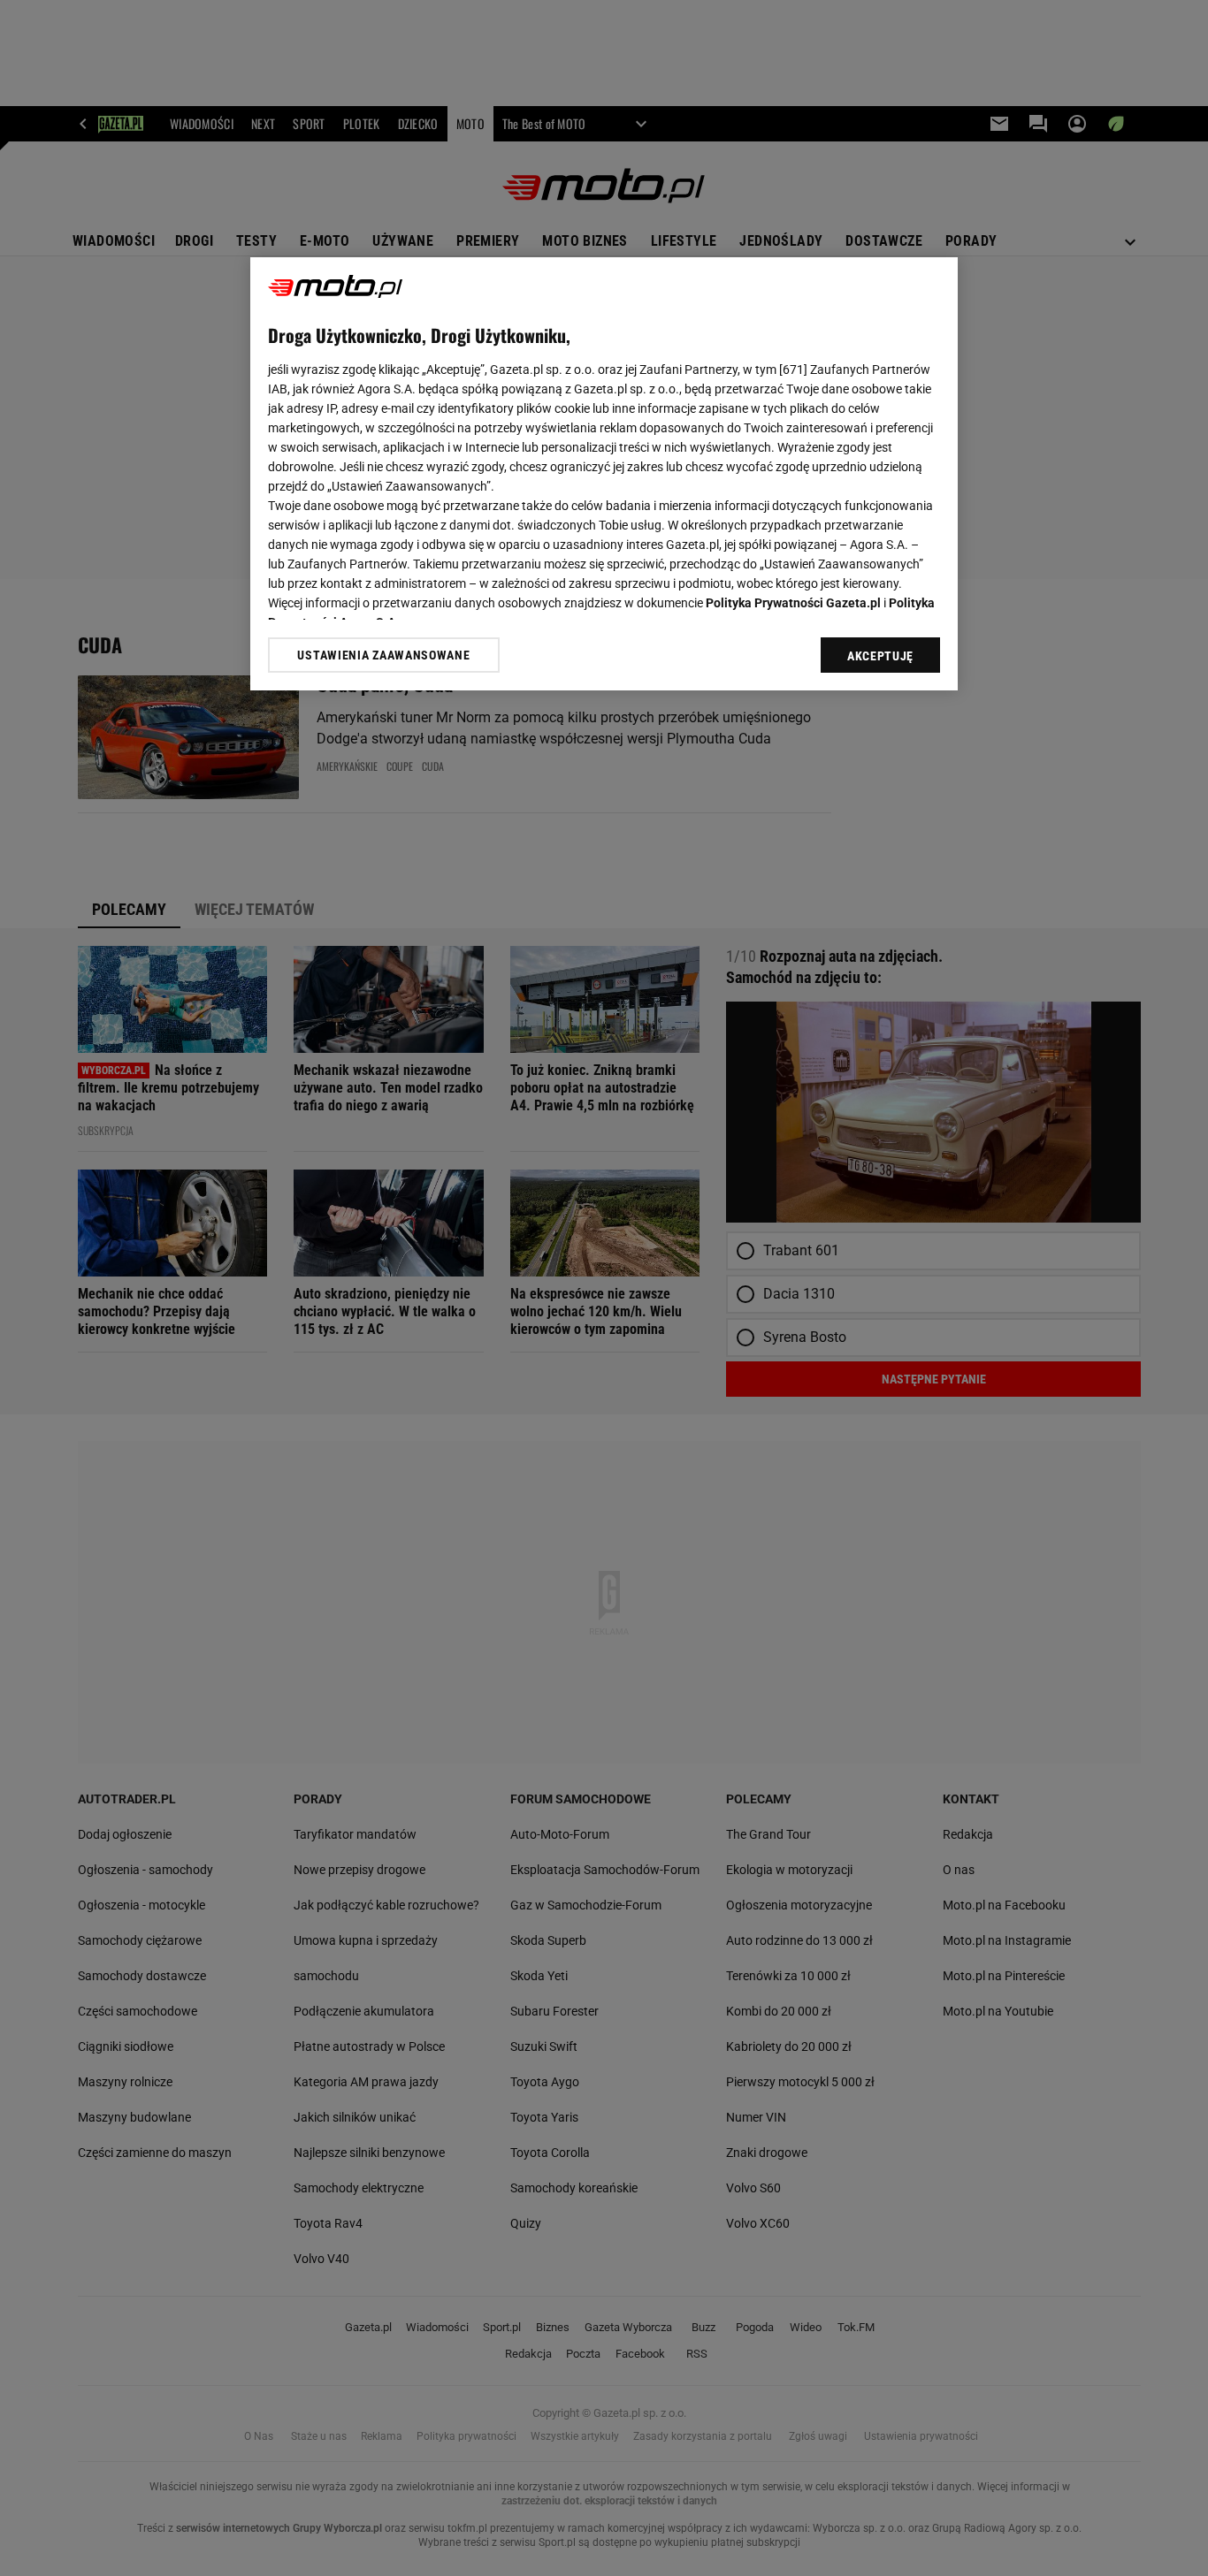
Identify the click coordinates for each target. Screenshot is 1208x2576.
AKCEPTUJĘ (880, 656)
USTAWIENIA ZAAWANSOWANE (383, 655)
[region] (604, 474)
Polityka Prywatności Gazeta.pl (793, 603)
